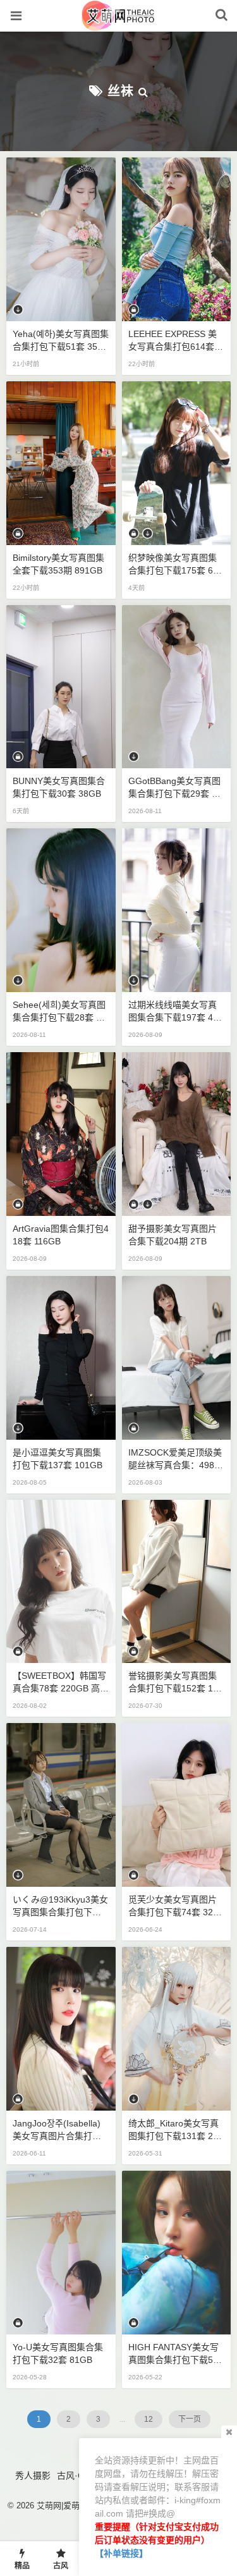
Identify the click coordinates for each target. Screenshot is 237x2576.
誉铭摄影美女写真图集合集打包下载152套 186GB (176, 1683)
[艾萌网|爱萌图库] (118, 25)
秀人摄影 (33, 2475)
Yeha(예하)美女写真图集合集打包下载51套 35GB (61, 341)
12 (149, 2419)
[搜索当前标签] (143, 91)
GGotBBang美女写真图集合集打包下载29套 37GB (175, 788)
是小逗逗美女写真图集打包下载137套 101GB (58, 1459)
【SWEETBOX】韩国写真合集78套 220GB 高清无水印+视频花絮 (61, 1683)
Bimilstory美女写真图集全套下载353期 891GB (58, 564)
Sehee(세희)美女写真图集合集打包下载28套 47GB (59, 1012)
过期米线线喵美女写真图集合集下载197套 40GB (173, 1012)
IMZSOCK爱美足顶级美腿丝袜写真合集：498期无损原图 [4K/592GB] (176, 1459)
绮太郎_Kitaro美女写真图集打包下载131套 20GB (173, 2130)
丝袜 (121, 91)
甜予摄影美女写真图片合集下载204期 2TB (173, 1235)
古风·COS (77, 2475)
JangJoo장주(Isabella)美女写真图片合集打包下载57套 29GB (57, 2130)
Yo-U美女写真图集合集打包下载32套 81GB (58, 2353)
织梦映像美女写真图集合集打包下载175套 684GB (176, 565)
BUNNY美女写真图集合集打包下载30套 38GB (59, 787)
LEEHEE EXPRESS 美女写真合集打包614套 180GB (175, 341)
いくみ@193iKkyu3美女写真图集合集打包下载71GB (60, 1906)
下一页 (190, 2419)
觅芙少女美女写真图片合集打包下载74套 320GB (173, 1906)
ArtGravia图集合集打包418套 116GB (61, 1235)
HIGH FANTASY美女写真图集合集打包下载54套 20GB (173, 2354)
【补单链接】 (121, 2553)
